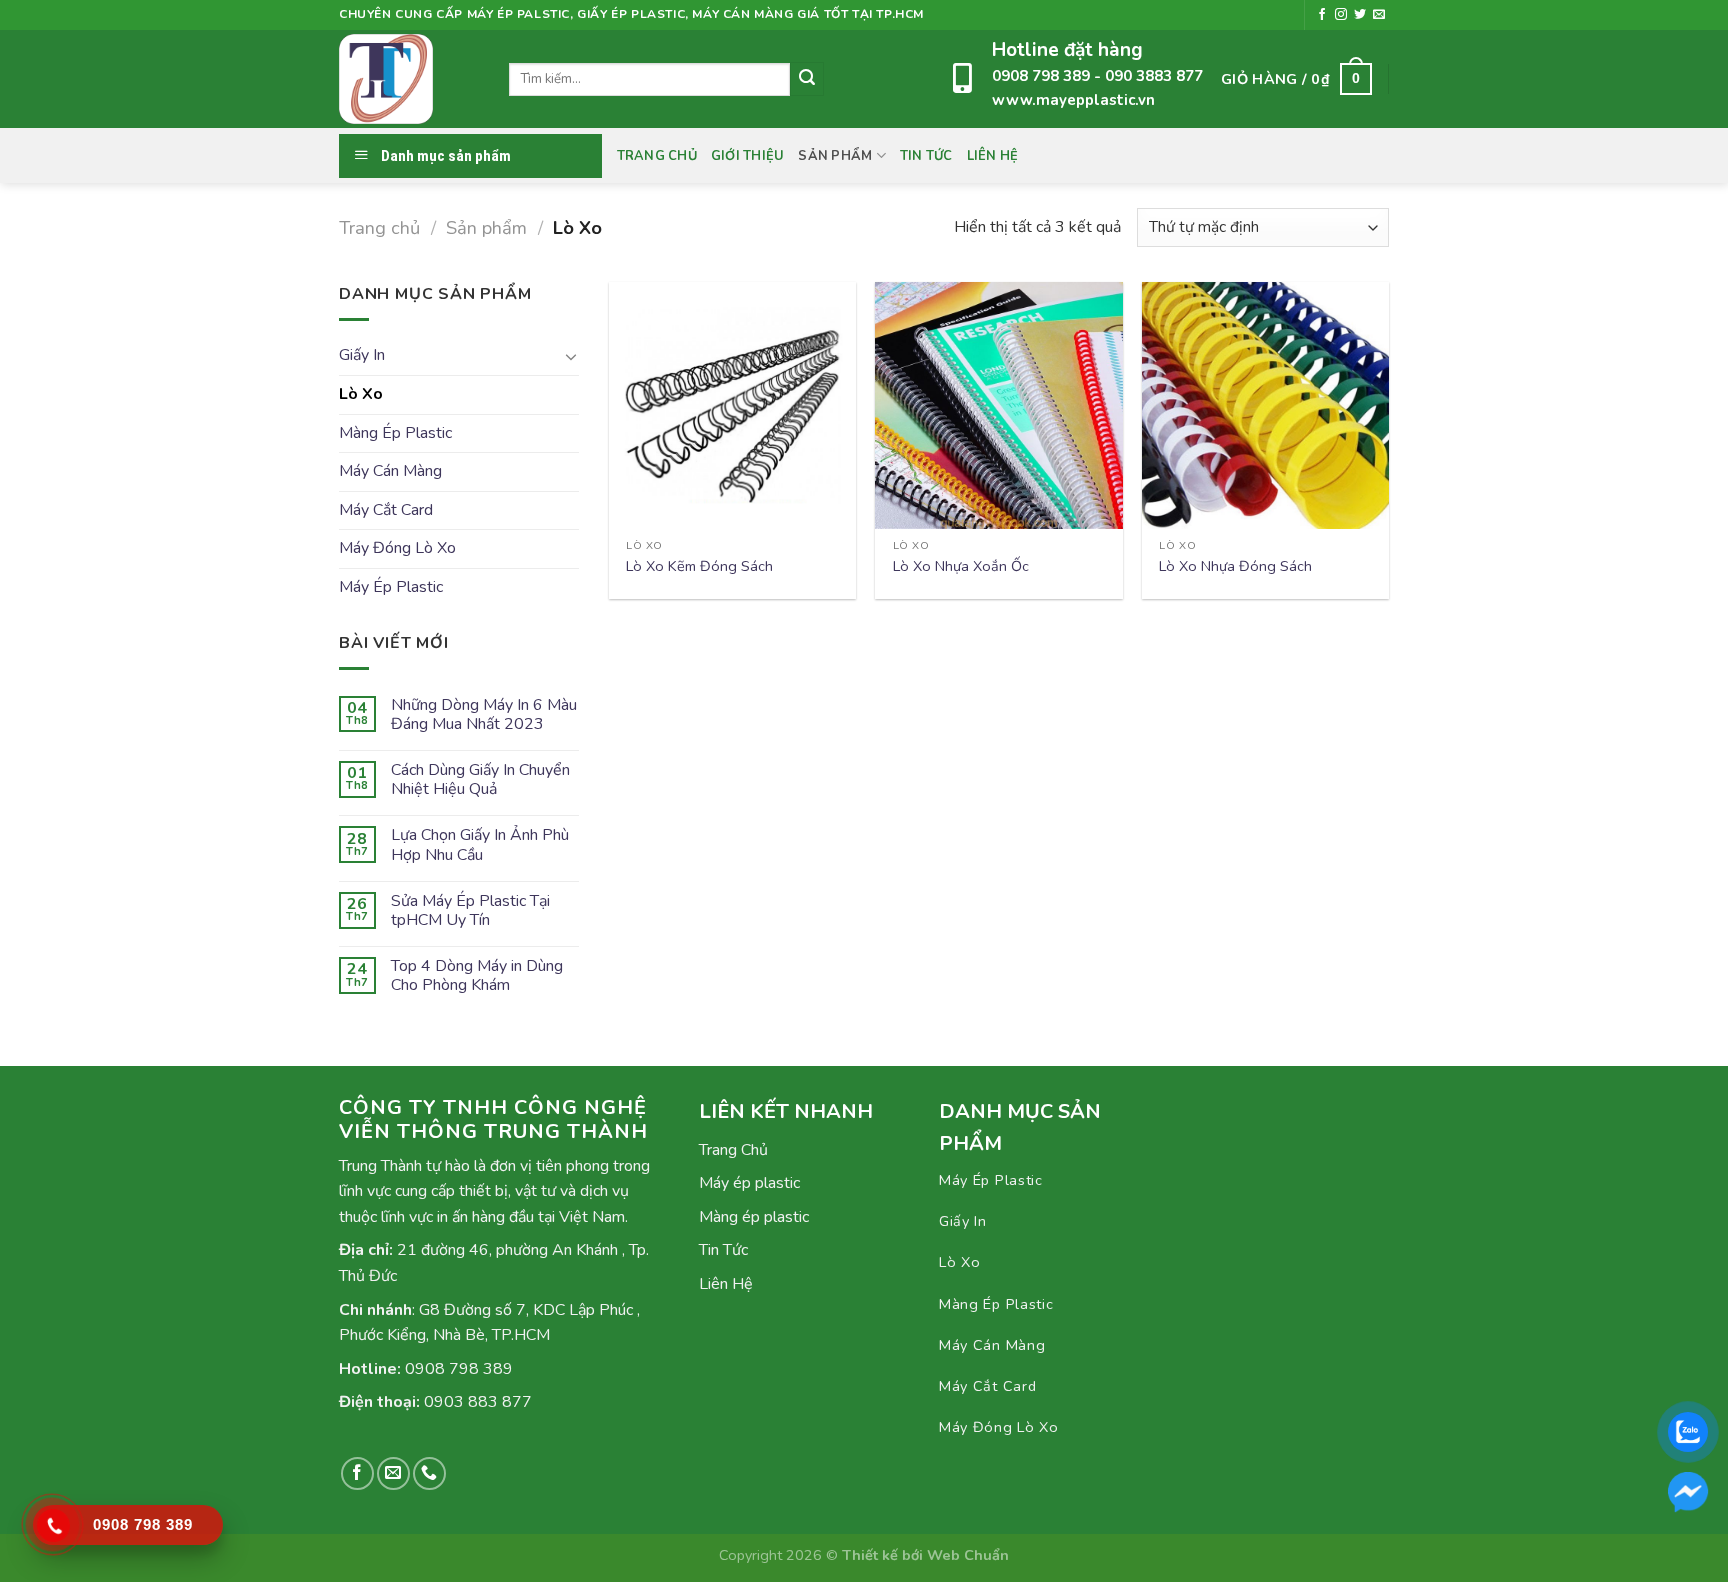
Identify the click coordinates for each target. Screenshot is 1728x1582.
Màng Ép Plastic (395, 433)
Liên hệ (993, 156)
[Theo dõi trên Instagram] (1341, 15)
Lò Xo (361, 394)
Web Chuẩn (968, 1555)
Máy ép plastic (749, 1183)
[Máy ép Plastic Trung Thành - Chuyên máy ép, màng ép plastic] (409, 79)
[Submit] (807, 79)
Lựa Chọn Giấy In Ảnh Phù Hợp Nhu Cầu (480, 845)
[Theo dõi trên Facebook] (1322, 15)
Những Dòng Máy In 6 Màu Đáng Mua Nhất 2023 (484, 715)
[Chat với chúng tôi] (1688, 1492)
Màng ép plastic (754, 1217)
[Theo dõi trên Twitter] (1360, 15)
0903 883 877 (478, 1402)
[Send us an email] (1379, 15)
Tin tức (926, 156)
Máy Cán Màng (390, 471)
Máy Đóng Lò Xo (397, 548)
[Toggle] (571, 356)
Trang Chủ (657, 156)
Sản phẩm (835, 156)
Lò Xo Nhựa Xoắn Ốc (961, 566)
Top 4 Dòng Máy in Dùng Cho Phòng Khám (477, 976)
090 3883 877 (1154, 76)
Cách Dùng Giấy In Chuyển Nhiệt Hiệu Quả (480, 780)
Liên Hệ (726, 1284)
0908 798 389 (1043, 76)
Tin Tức (723, 1250)
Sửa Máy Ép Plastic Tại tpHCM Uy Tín (470, 911)
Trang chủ (379, 227)
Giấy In (362, 355)
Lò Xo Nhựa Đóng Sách (1235, 566)
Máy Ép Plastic (391, 587)
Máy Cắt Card (386, 510)
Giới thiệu (748, 156)
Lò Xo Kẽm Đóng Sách (699, 566)
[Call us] (429, 1473)
